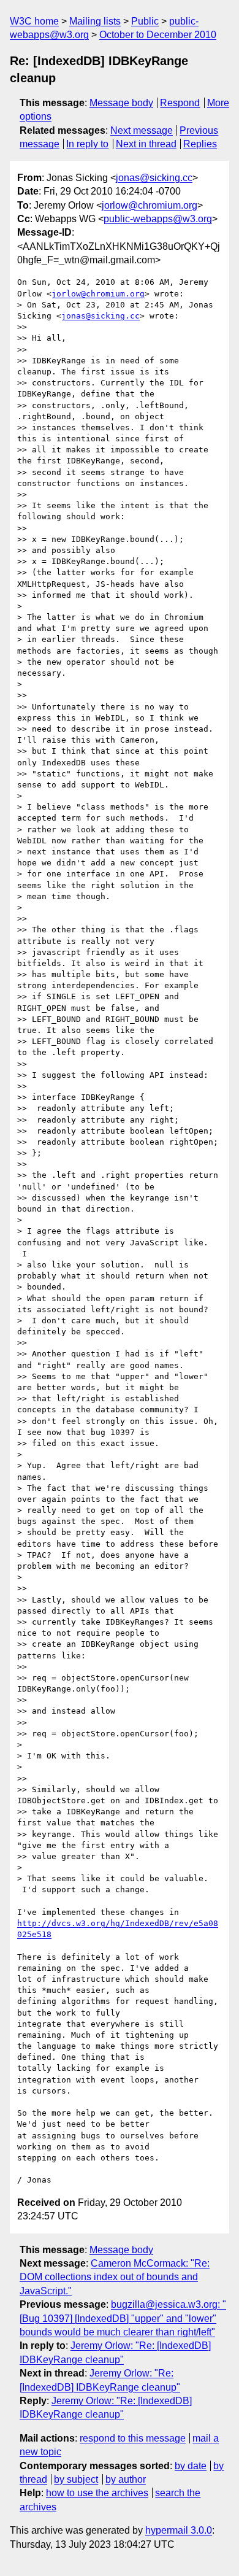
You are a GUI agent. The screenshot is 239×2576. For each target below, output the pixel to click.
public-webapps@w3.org (158, 219)
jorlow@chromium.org (150, 205)
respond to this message (133, 2438)
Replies (200, 144)
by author (126, 2479)
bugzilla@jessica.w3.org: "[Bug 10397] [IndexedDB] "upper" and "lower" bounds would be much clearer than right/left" (123, 2318)
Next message (142, 130)
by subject (76, 2479)
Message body (121, 103)
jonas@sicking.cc (154, 178)
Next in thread (146, 144)
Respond (180, 103)
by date (191, 2466)
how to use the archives (97, 2493)
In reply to (87, 144)
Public (145, 21)
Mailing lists (95, 21)
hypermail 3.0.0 (179, 2530)
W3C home (34, 21)
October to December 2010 (158, 35)
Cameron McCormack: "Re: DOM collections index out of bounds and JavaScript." (115, 2277)
